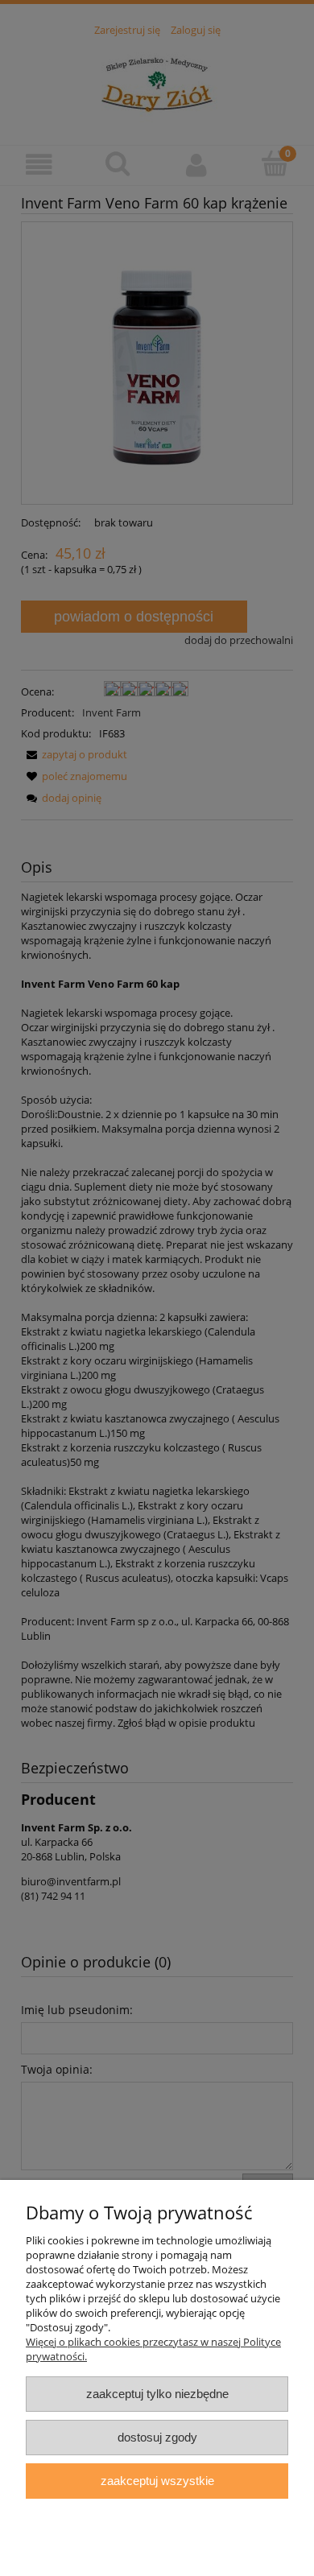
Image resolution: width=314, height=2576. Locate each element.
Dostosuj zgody (157, 2437)
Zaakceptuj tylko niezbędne (157, 2394)
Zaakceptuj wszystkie (157, 2481)
